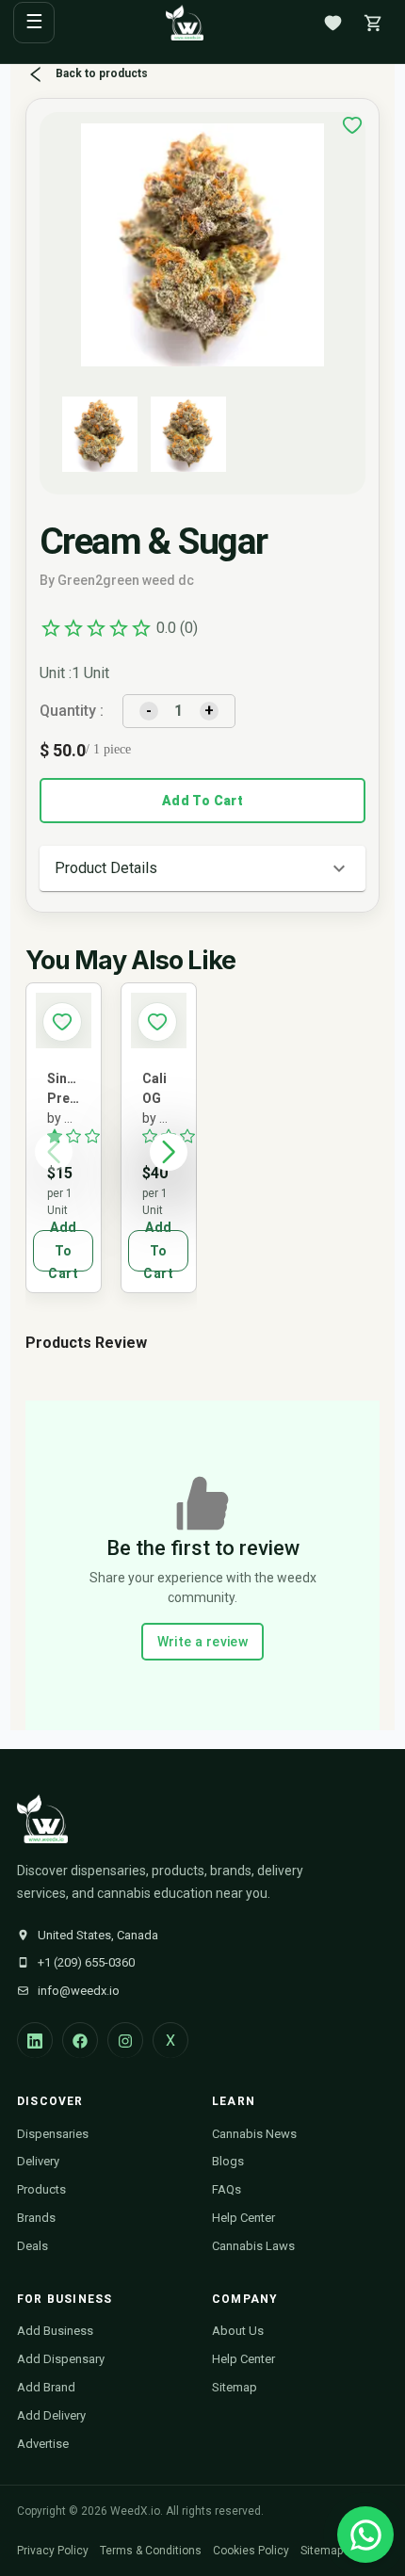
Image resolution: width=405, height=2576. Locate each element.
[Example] (352, 125)
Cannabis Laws (253, 2246)
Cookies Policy (251, 2551)
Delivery (38, 2161)
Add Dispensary (61, 2359)
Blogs (228, 2161)
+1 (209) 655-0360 (86, 1962)
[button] (203, 868)
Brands (36, 2218)
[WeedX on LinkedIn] (35, 2040)
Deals (32, 2246)
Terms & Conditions (151, 2551)
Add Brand (46, 2387)
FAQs (227, 2189)
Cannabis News (254, 2134)
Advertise (43, 2444)
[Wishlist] (332, 23)
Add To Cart (202, 801)
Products (41, 2189)
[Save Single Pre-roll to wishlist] (62, 1022)
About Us (238, 2331)
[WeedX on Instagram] (125, 2040)
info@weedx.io (79, 1991)
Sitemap (235, 2387)
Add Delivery (51, 2415)
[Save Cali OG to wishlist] (157, 1022)
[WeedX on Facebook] (80, 2040)
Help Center (243, 2218)
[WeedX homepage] (185, 23)
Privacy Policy (53, 2551)
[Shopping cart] (373, 23)
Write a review (203, 1642)
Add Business (55, 2331)
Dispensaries (53, 2134)
